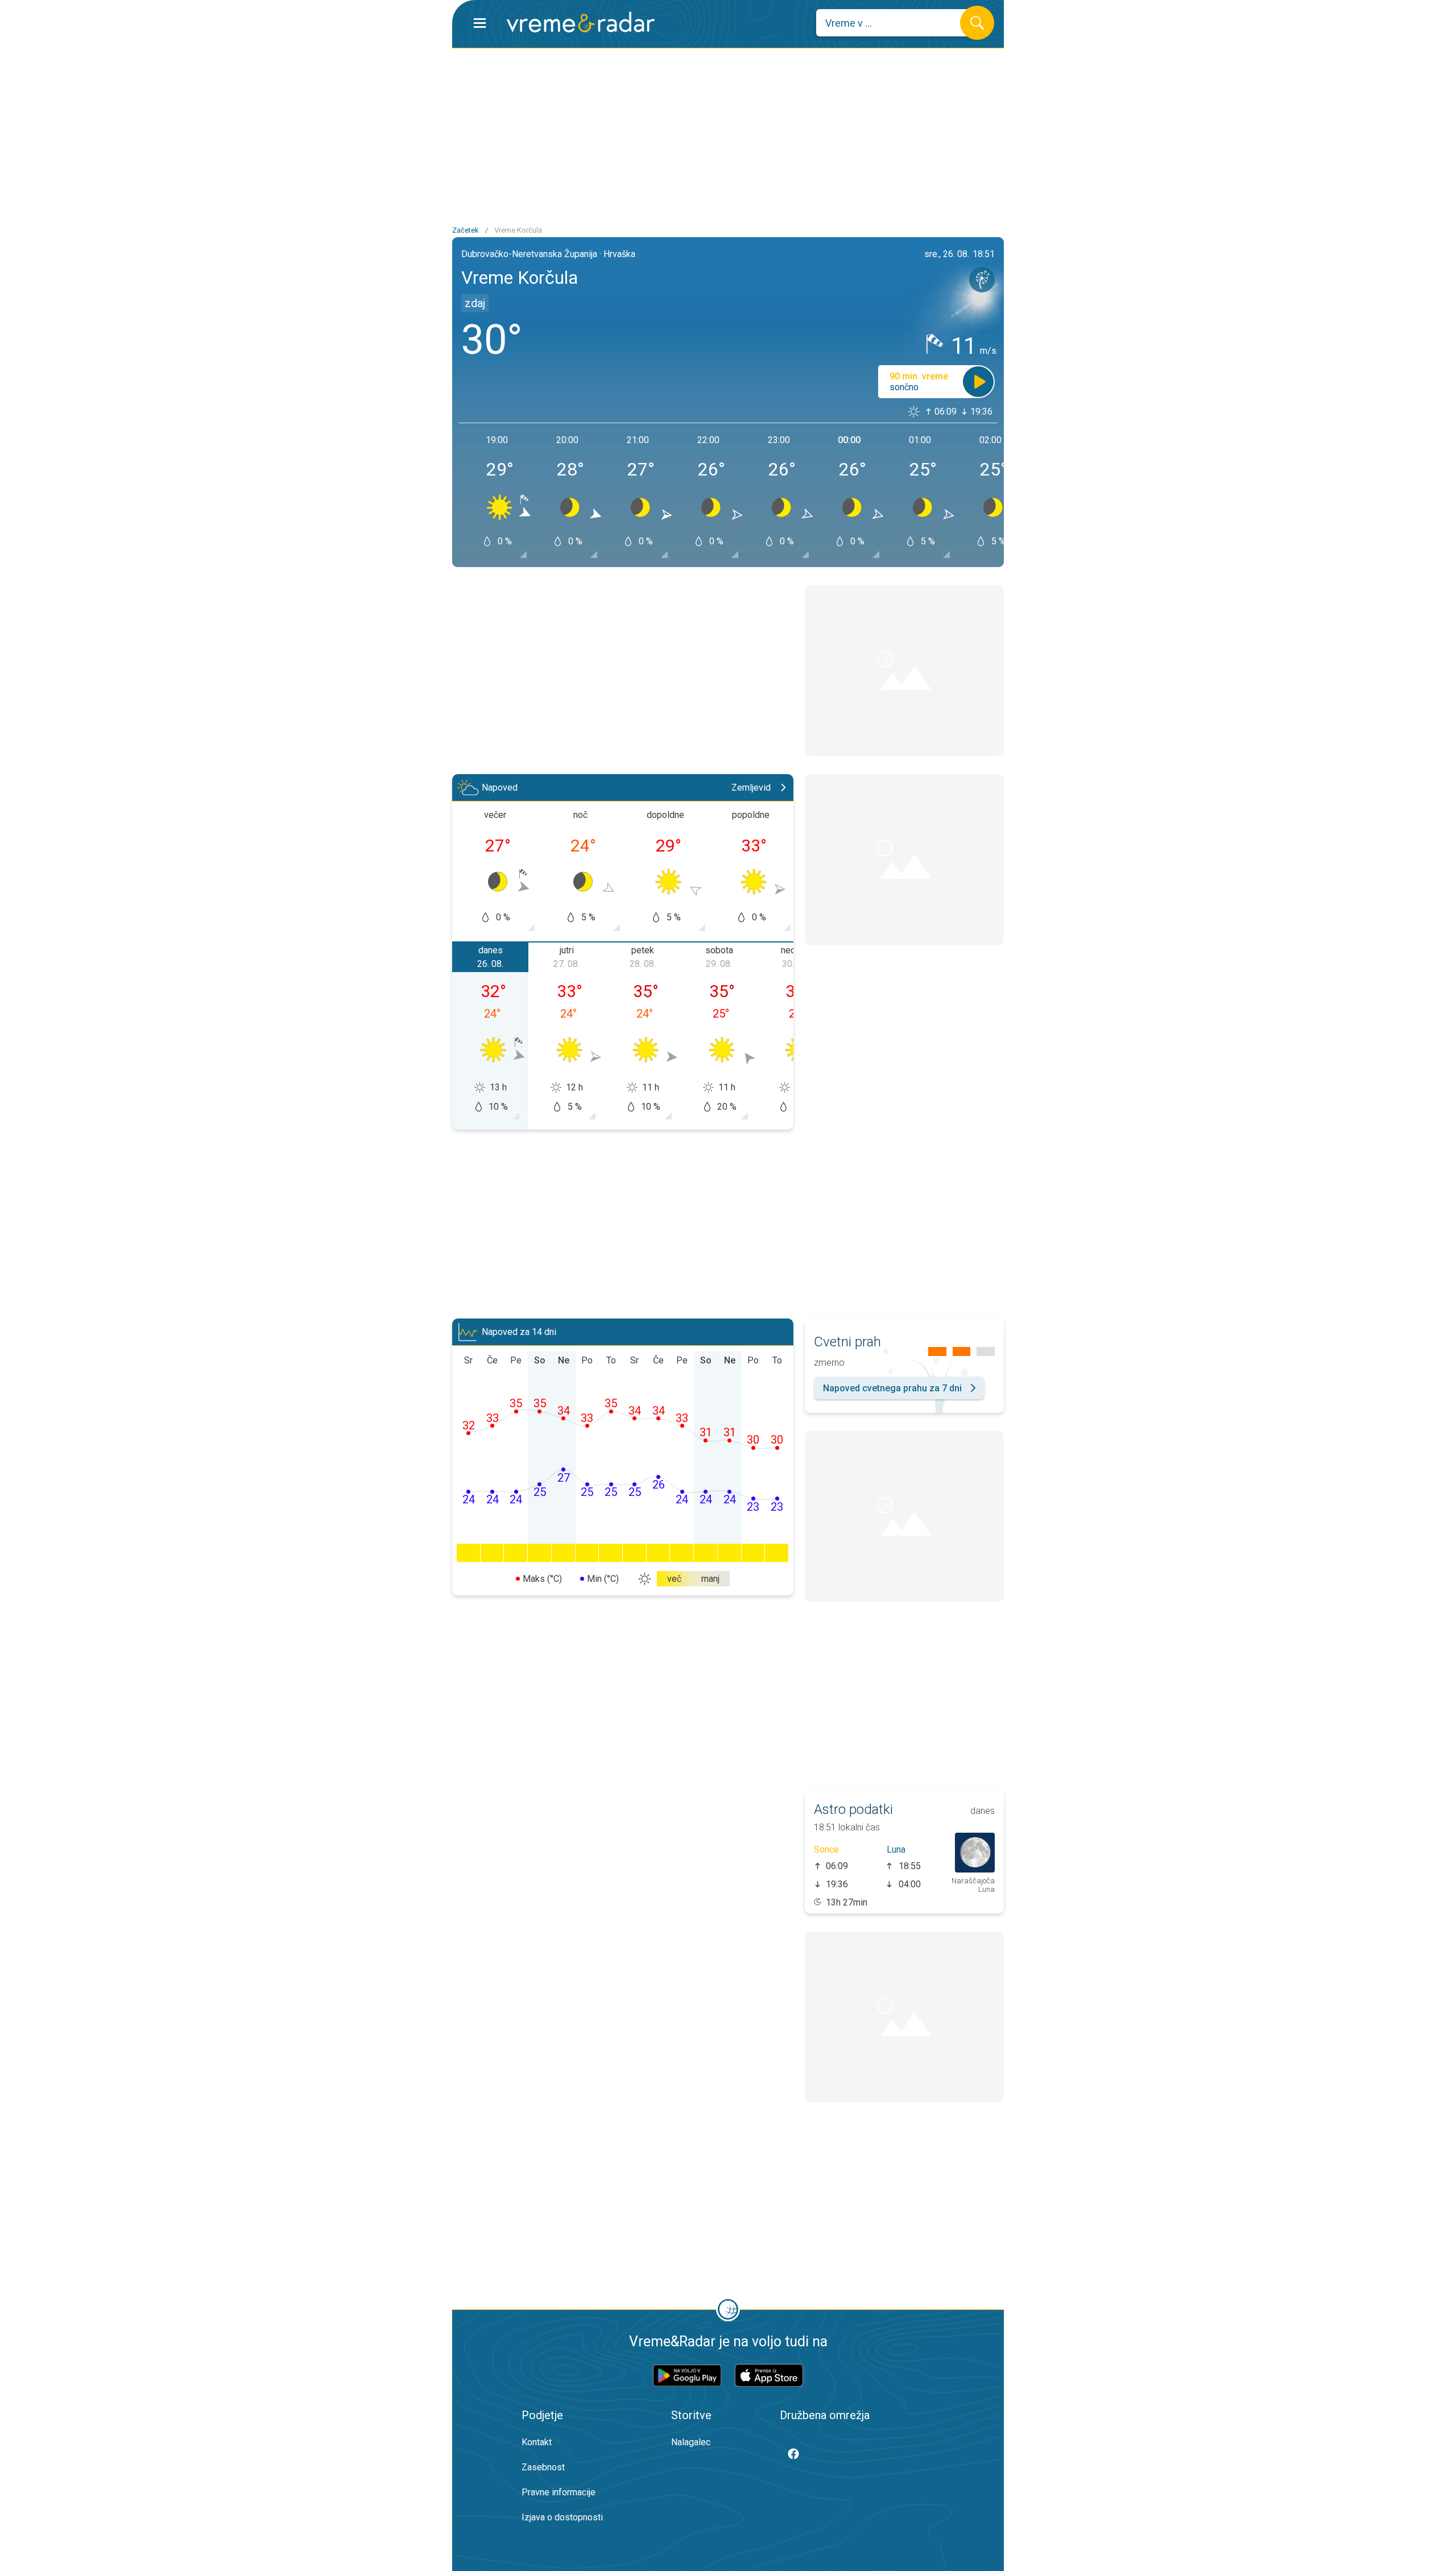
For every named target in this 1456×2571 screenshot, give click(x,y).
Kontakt (537, 2442)
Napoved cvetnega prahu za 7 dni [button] (892, 1388)
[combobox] (897, 23)
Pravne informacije (559, 2492)
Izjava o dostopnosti (562, 2517)
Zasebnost (543, 2467)
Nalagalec (691, 2442)
